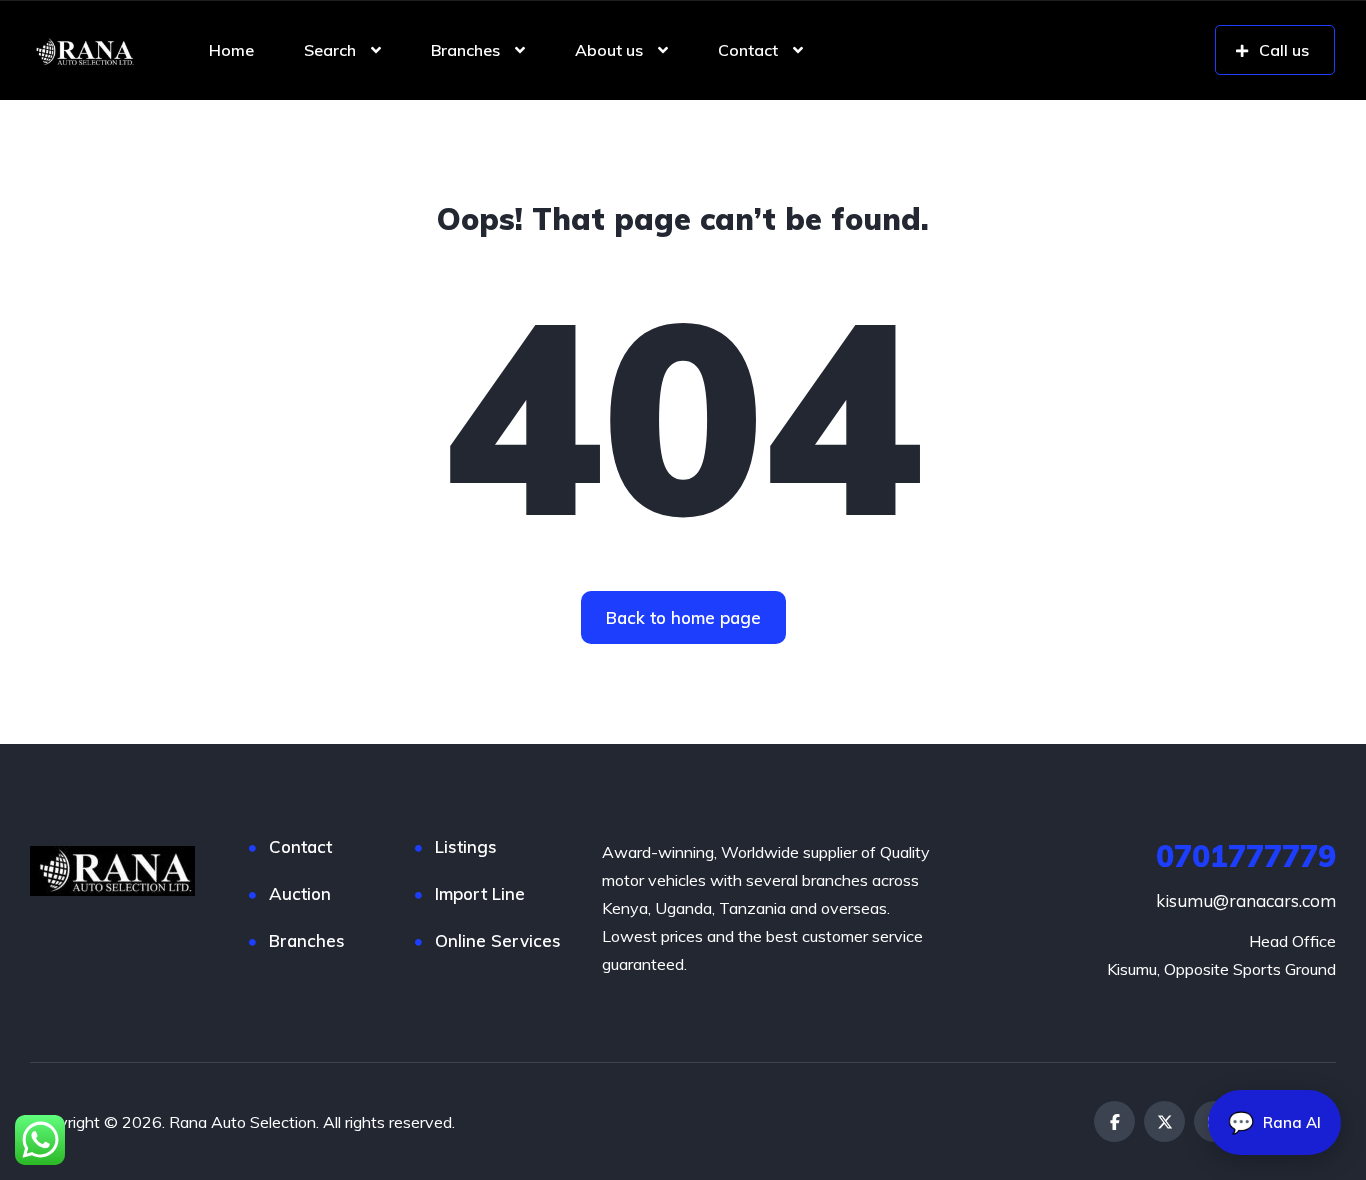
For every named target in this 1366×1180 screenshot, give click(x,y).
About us (609, 50)
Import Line (480, 893)
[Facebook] (1114, 1121)
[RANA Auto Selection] (83, 50)
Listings (466, 846)
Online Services (498, 940)
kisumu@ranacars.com (1246, 900)
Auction (300, 893)
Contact (748, 50)
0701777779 (1246, 856)
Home (231, 50)
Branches (465, 50)
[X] (1164, 1121)
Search (330, 50)
